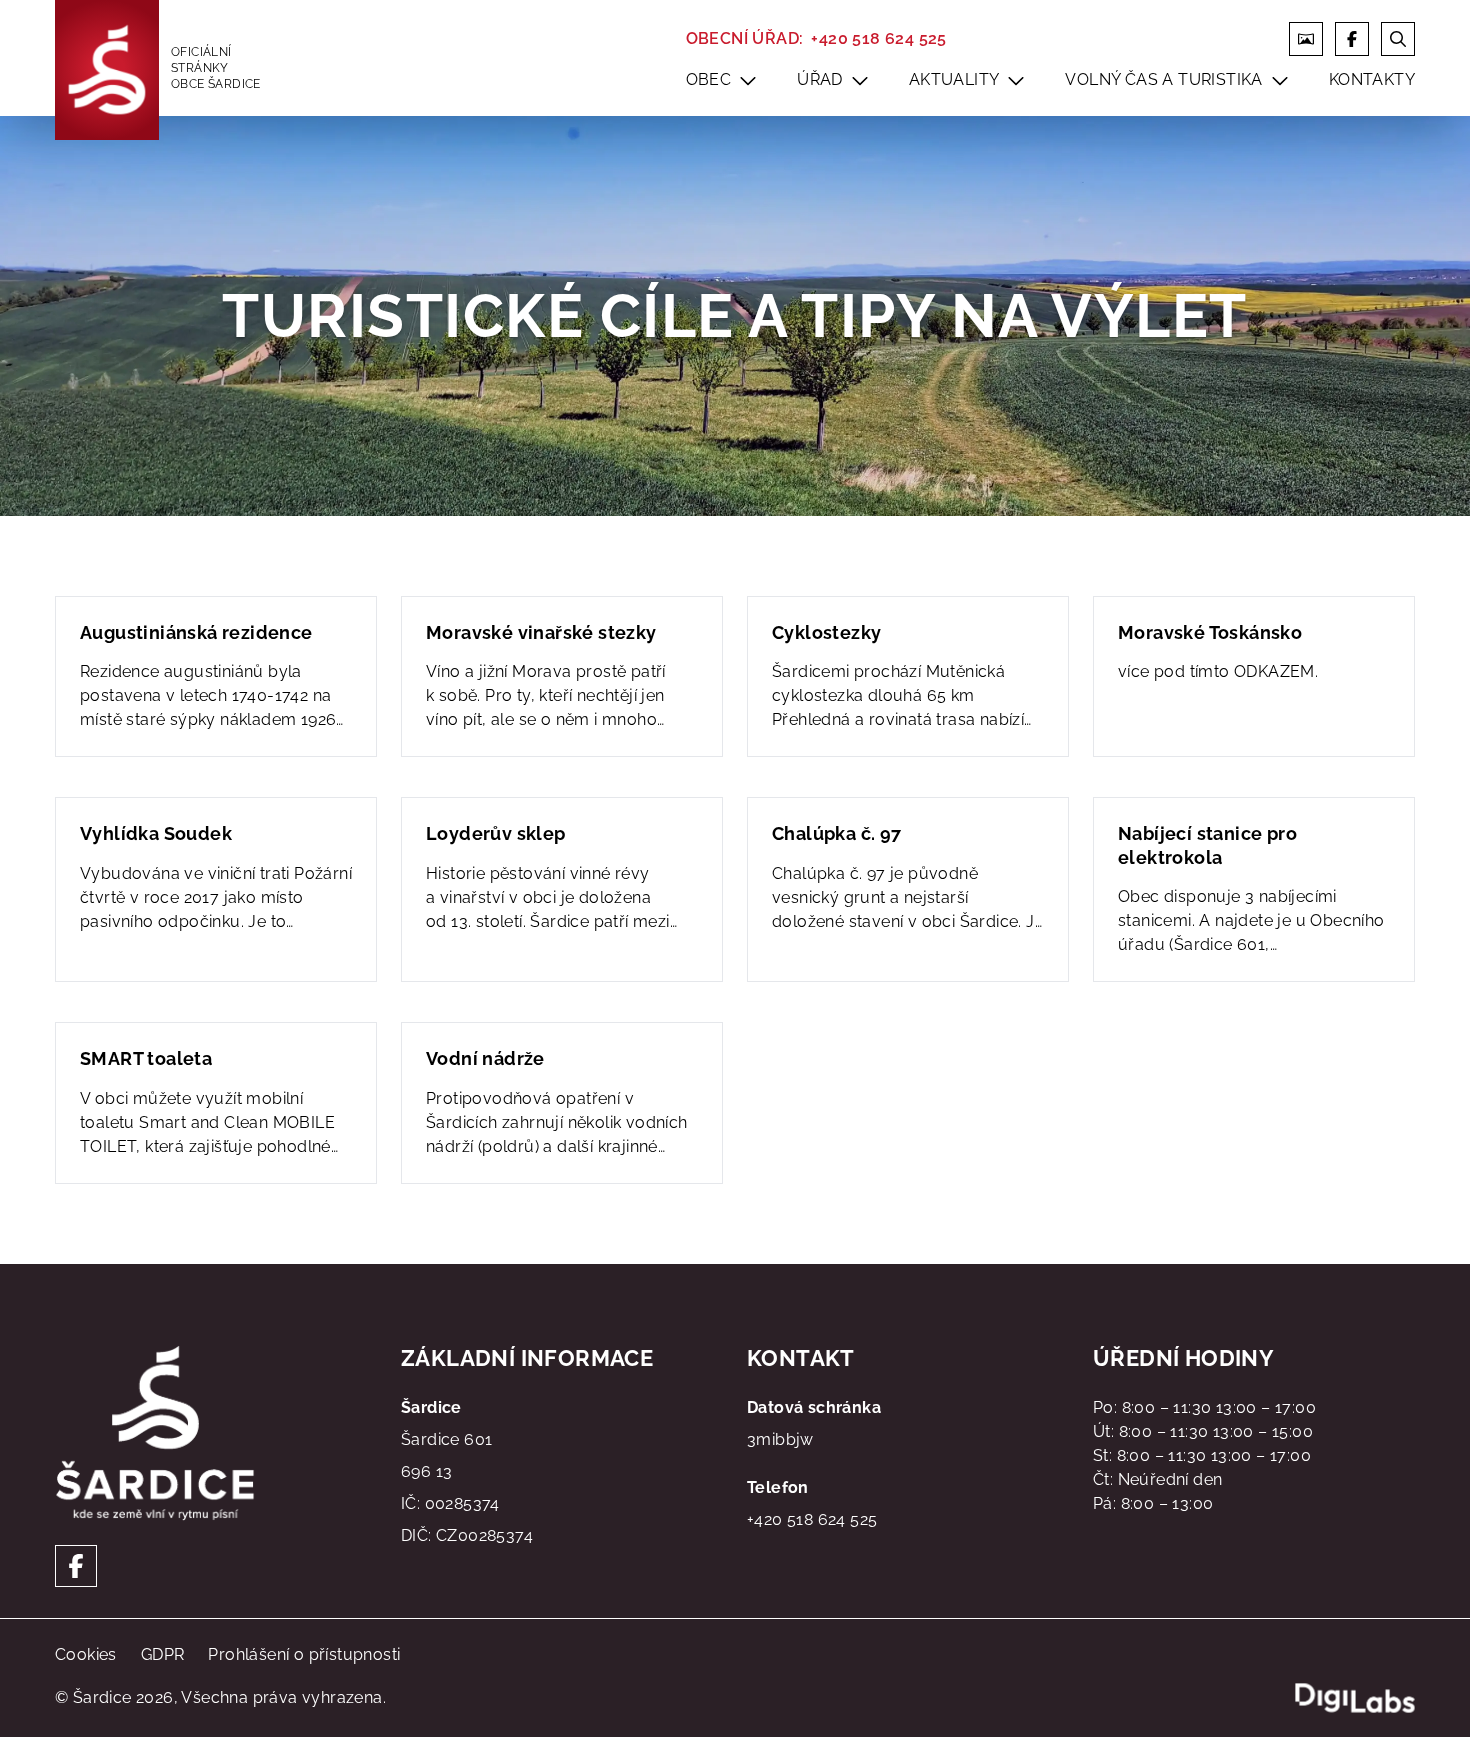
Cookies (86, 1654)
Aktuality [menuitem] (954, 79)
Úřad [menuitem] (820, 79)
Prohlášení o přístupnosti (304, 1654)
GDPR (163, 1654)
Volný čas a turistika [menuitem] (1163, 79)
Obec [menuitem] (709, 79)
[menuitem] (748, 80)
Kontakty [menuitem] (1372, 79)
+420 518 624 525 (878, 38)
